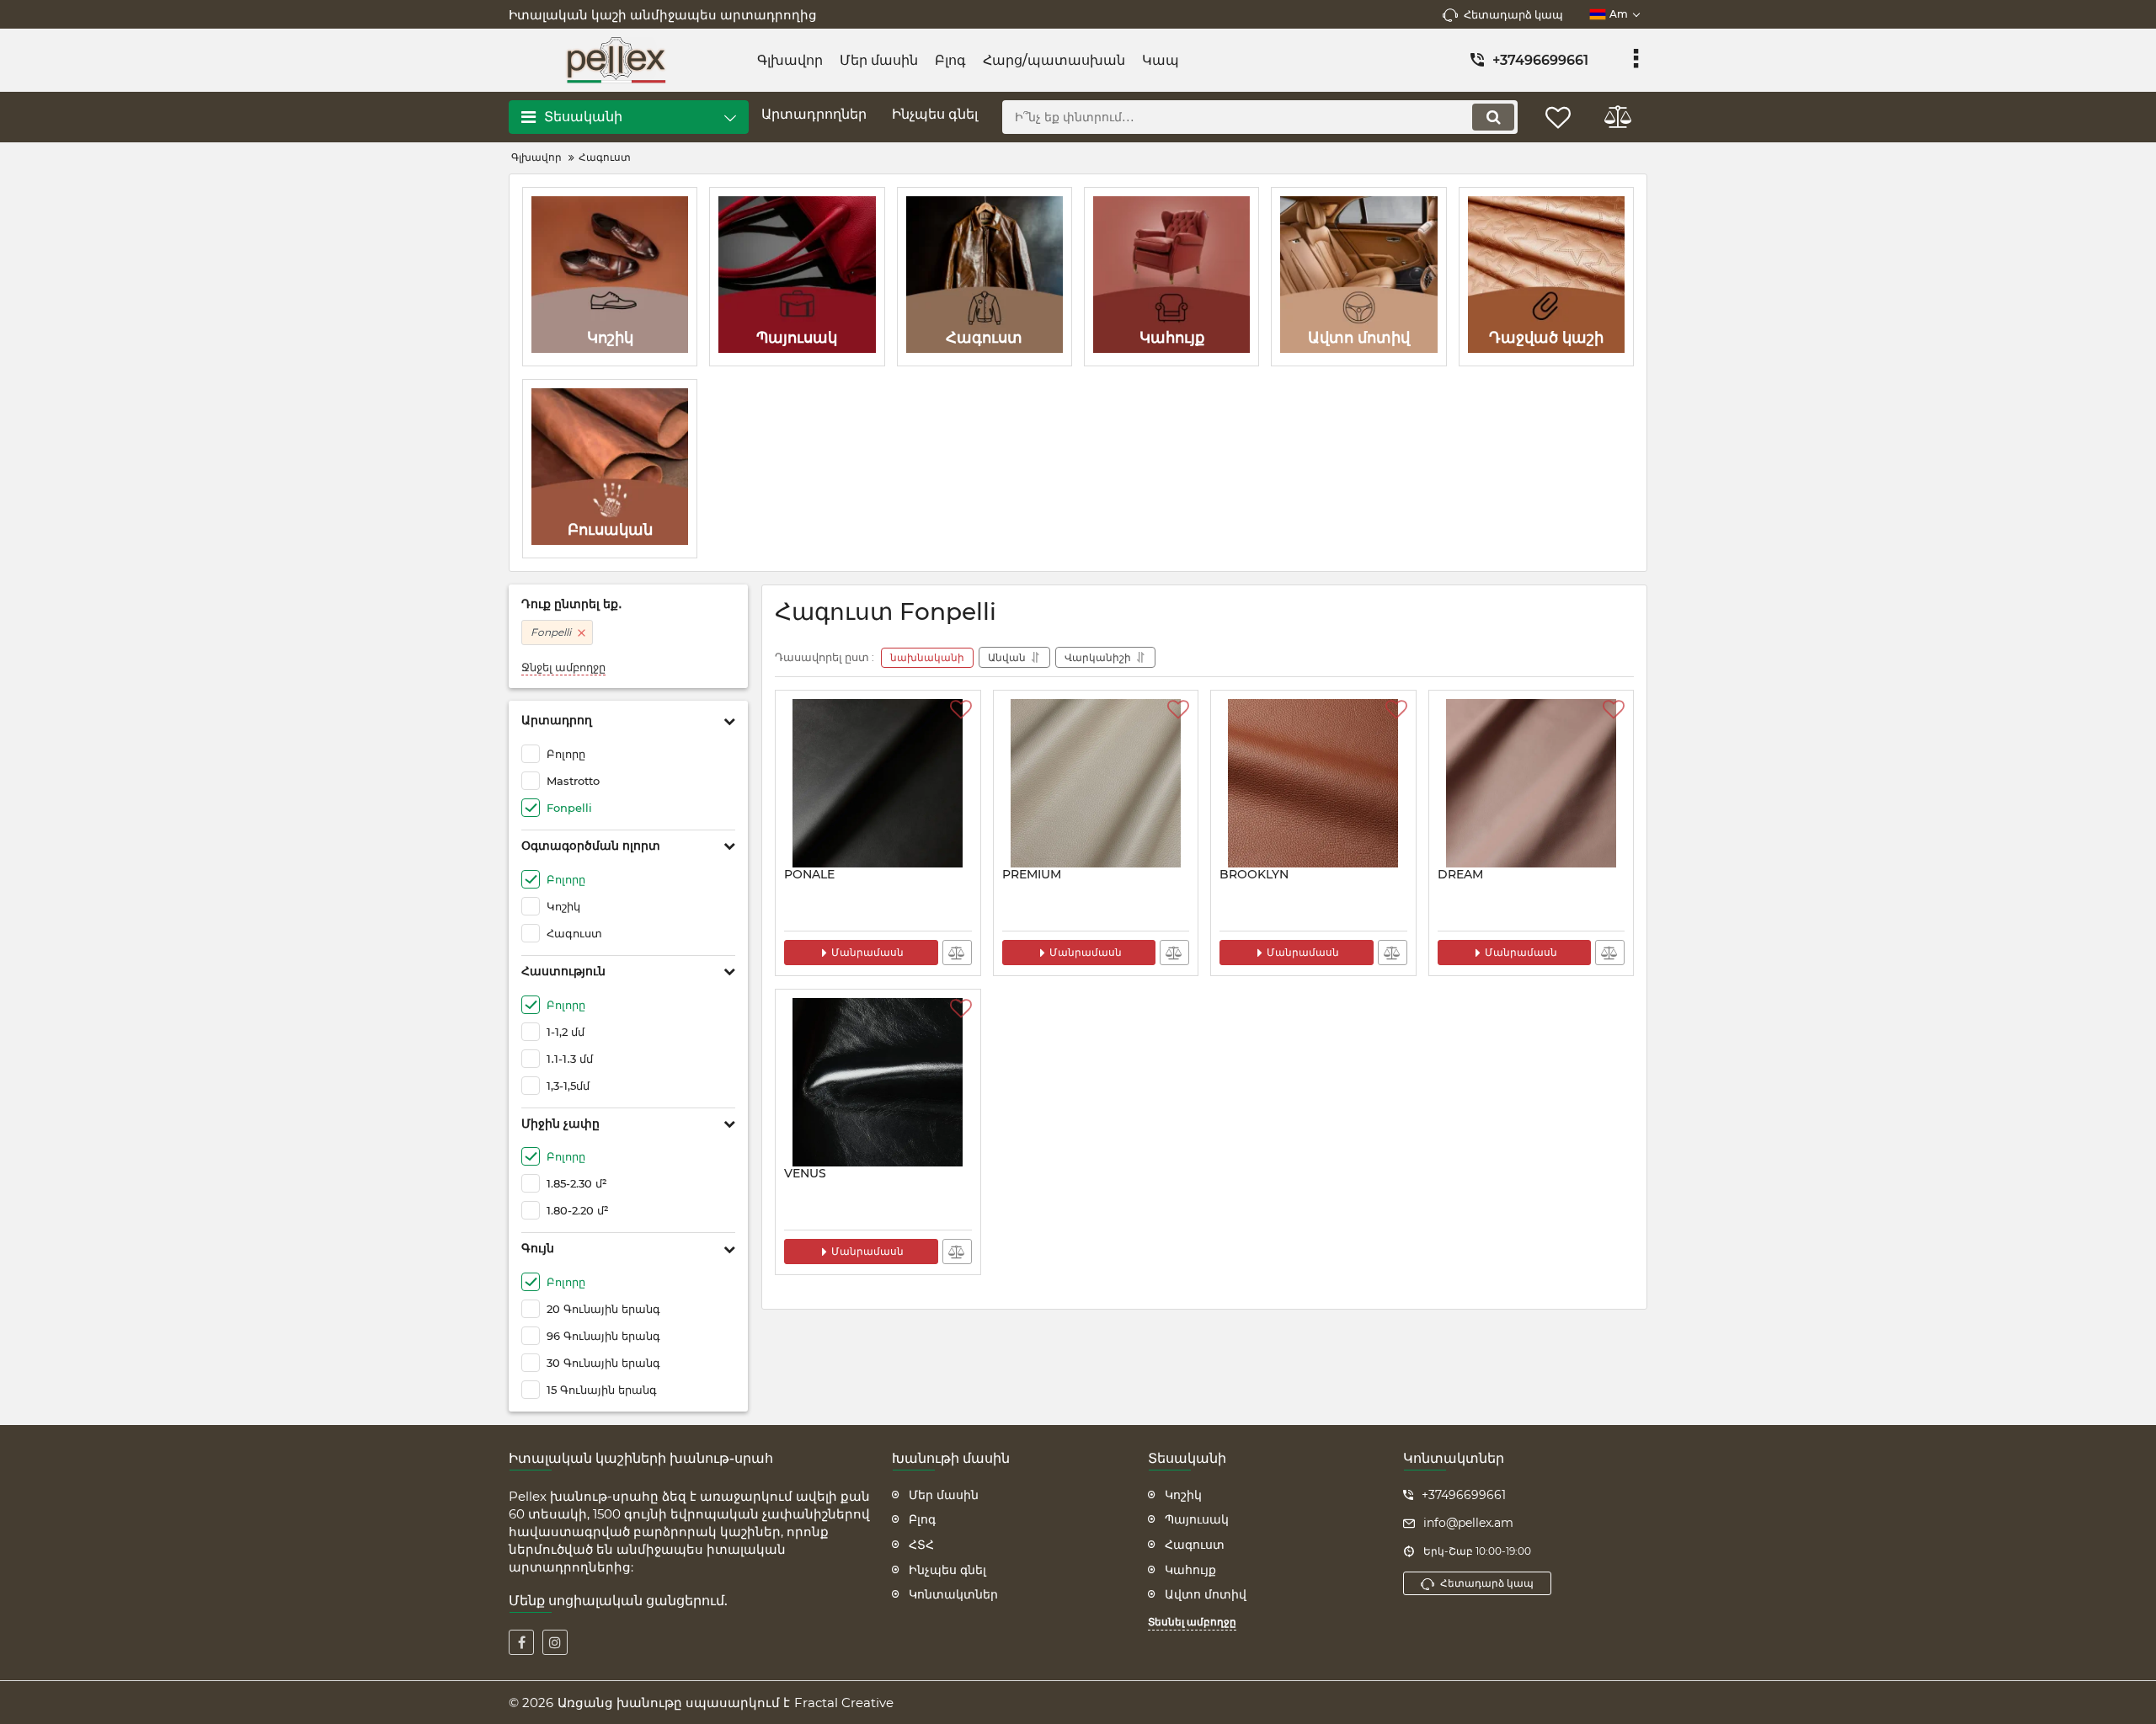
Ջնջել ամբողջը (563, 667)
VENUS (805, 1174)
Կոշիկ (1183, 1495)
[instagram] (555, 1642)
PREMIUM (1032, 875)
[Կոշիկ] (610, 277)
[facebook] (521, 1642)
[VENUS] (878, 1082)
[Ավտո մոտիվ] (1358, 277)
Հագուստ (1195, 1545)
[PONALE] (878, 783)
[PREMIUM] (1096, 783)
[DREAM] (1532, 783)
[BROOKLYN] (1313, 783)
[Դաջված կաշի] (1546, 277)
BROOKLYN (1254, 875)
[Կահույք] (1171, 277)
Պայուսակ (1197, 1519)
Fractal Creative (844, 1703)
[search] (1493, 117)
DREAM (1460, 875)
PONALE (809, 875)
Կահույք (1190, 1570)
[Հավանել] (961, 710)
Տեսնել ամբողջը (1192, 1622)
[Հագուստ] (985, 277)
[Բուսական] (610, 469)
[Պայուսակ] (797, 277)
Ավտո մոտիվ (1206, 1594)
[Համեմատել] (957, 953)
